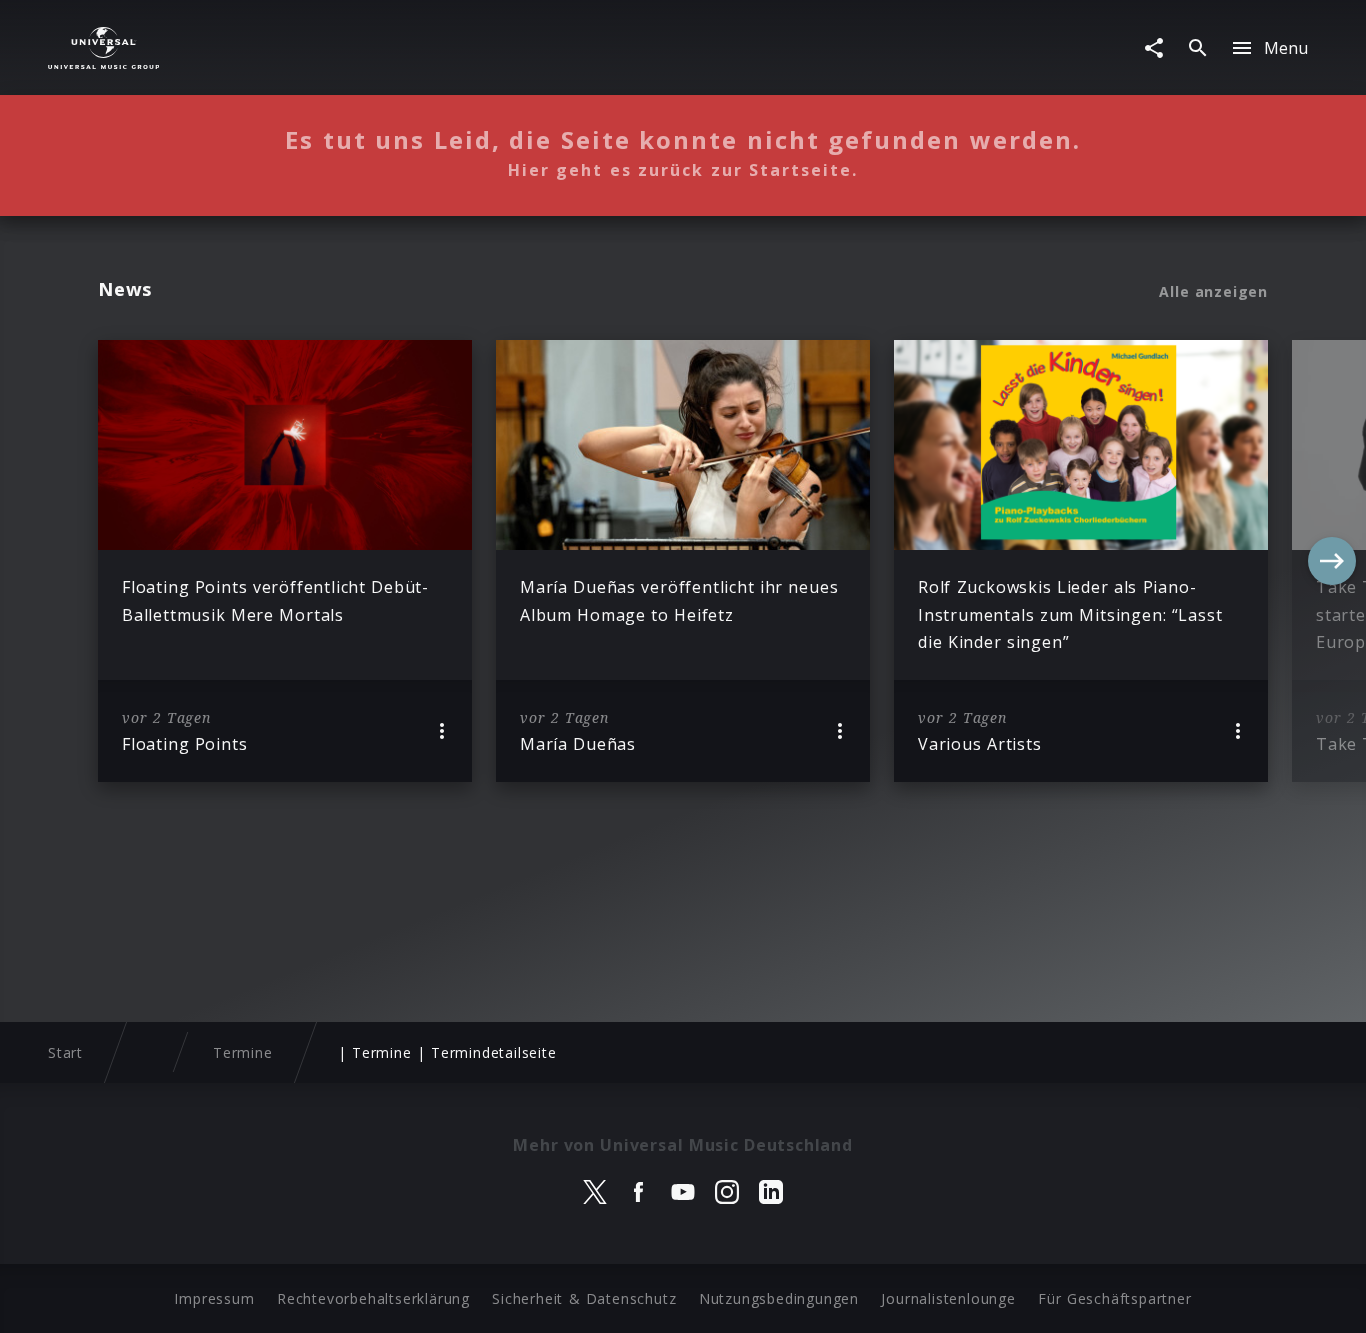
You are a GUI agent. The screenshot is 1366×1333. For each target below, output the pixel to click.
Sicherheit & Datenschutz (584, 1298)
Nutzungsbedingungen (779, 1298)
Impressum (214, 1298)
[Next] (1332, 561)
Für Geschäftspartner (1114, 1298)
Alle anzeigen (1213, 292)
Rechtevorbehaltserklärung (373, 1298)
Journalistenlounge (948, 1298)
